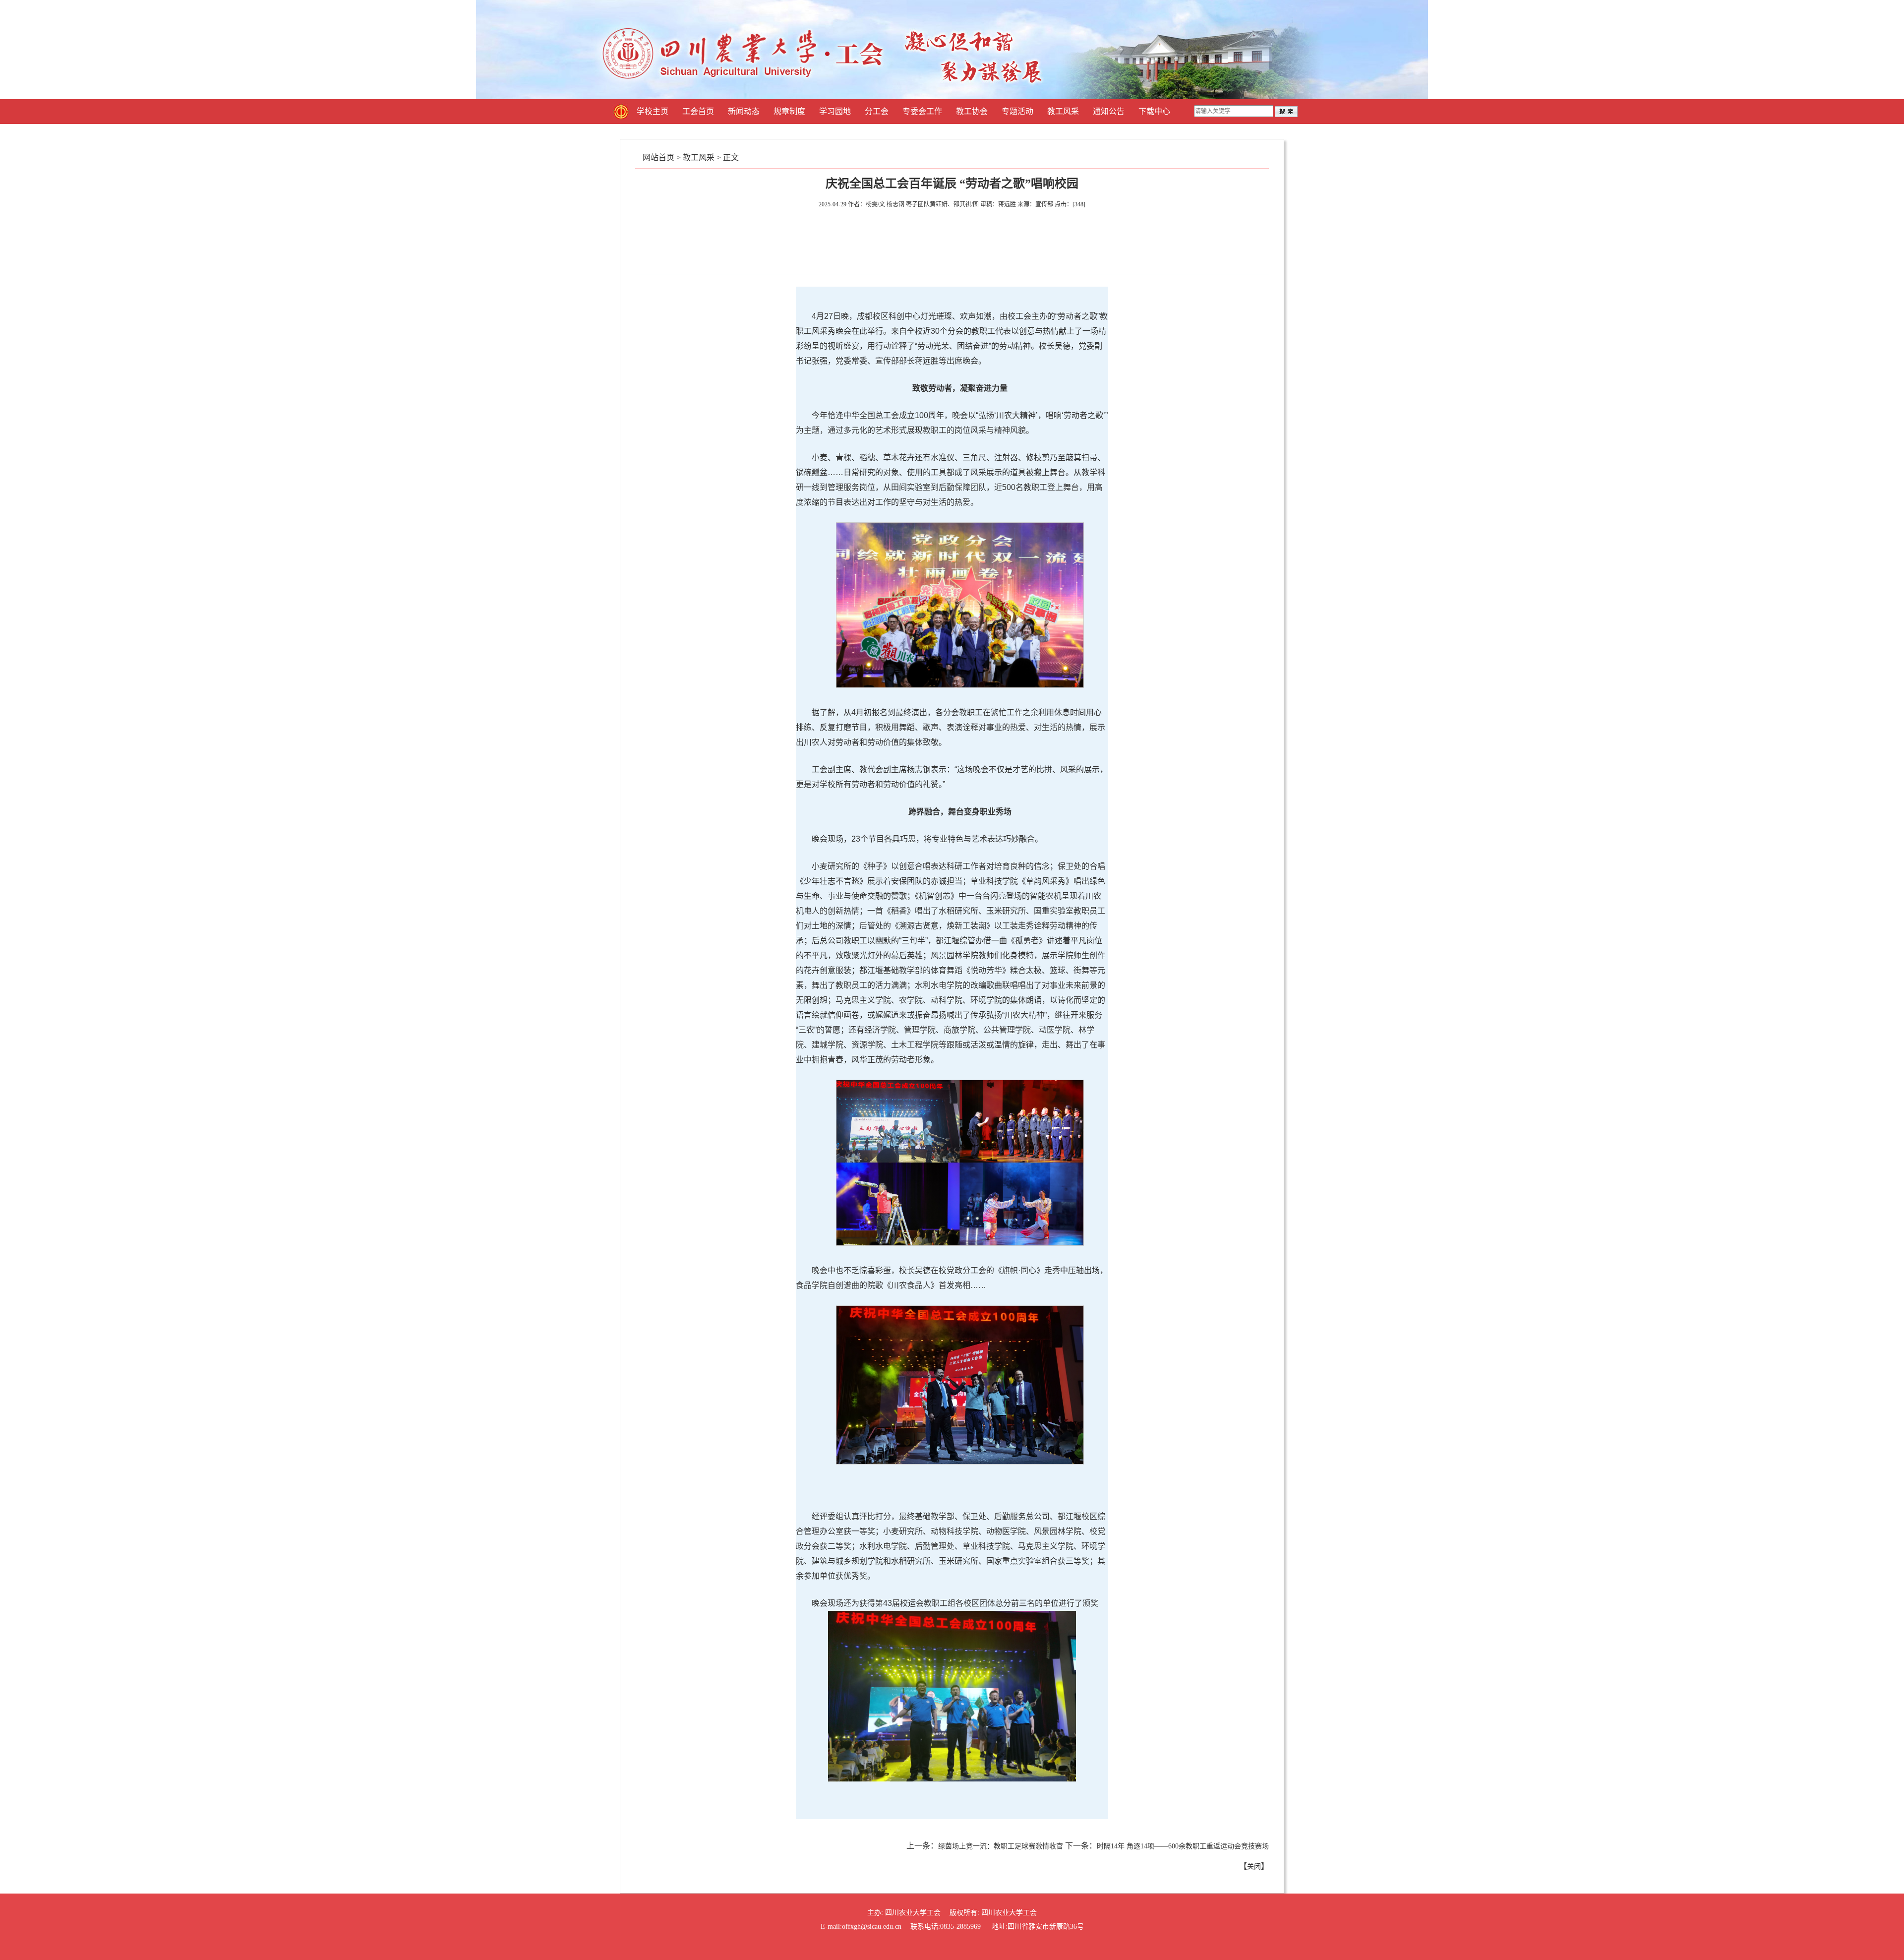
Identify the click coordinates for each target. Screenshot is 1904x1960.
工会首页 (698, 111)
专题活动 (1017, 111)
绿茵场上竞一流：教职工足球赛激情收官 (1001, 1846)
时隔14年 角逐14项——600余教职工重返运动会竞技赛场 (1183, 1846)
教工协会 (972, 111)
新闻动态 (744, 111)
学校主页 (653, 111)
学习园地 (835, 111)
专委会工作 (922, 111)
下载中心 (1154, 111)
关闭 (1254, 1867)
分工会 (877, 111)
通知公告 (1109, 111)
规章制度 (789, 111)
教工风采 (1063, 111)
